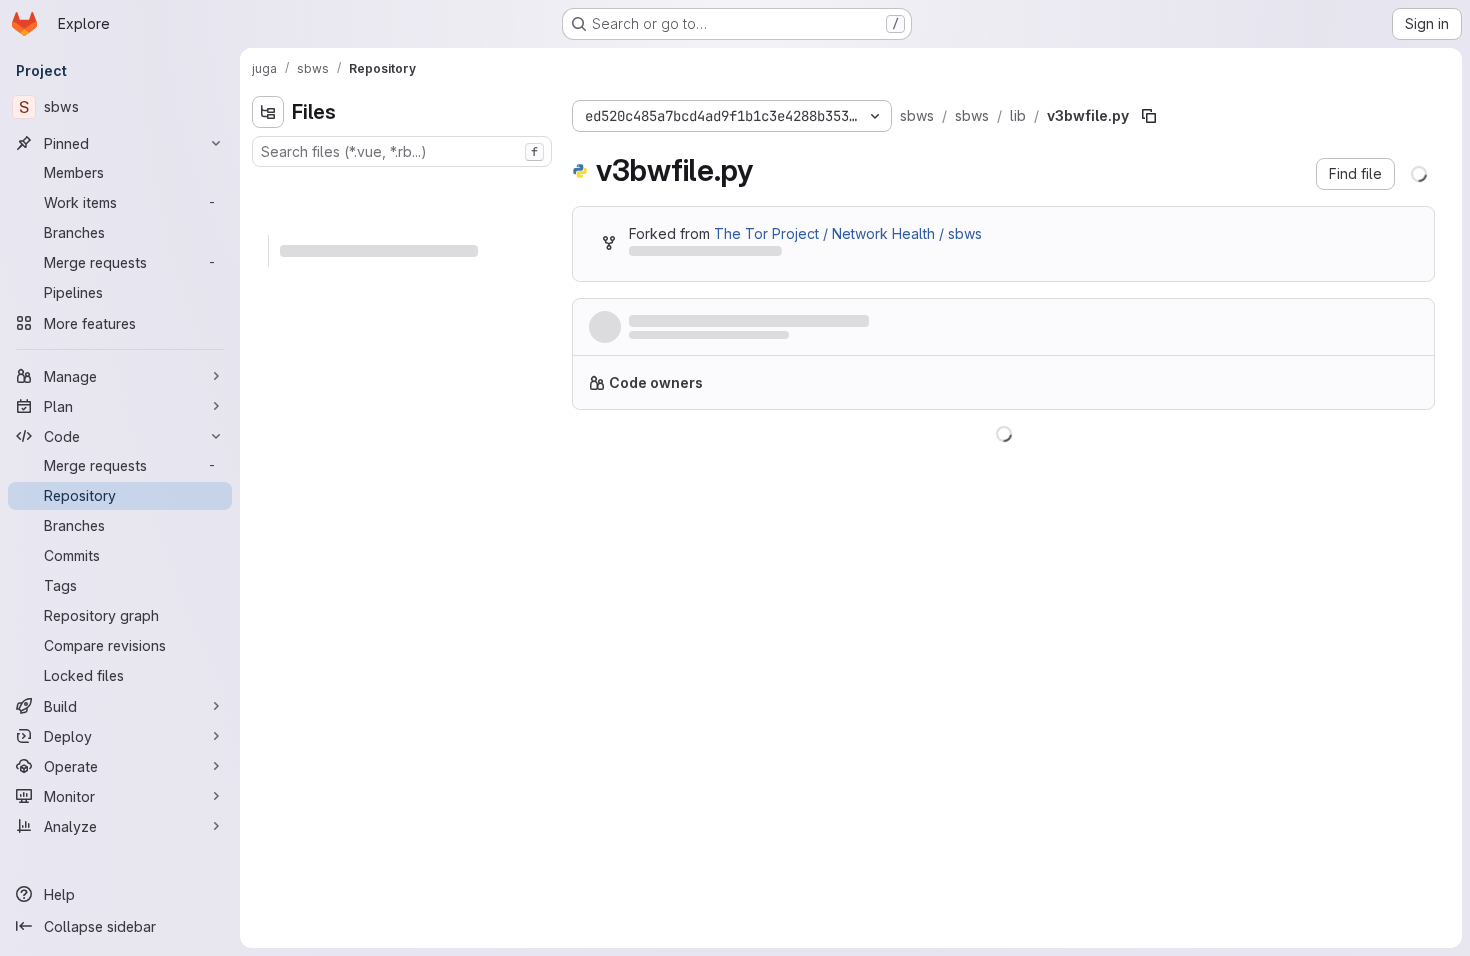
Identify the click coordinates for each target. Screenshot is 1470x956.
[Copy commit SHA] (1322, 331)
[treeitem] (404, 187)
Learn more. (1177, 390)
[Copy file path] (1149, 116)
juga (641, 340)
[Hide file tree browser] (268, 112)
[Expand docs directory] (268, 187)
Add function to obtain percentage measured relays (810, 321)
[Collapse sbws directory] (268, 219)
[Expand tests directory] (268, 315)
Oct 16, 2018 (748, 340)
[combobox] (402, 151)
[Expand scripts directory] (268, 283)
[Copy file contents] (1340, 459)
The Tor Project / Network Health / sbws (848, 233)
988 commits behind (696, 254)
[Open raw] (1373, 459)
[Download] (1406, 459)
